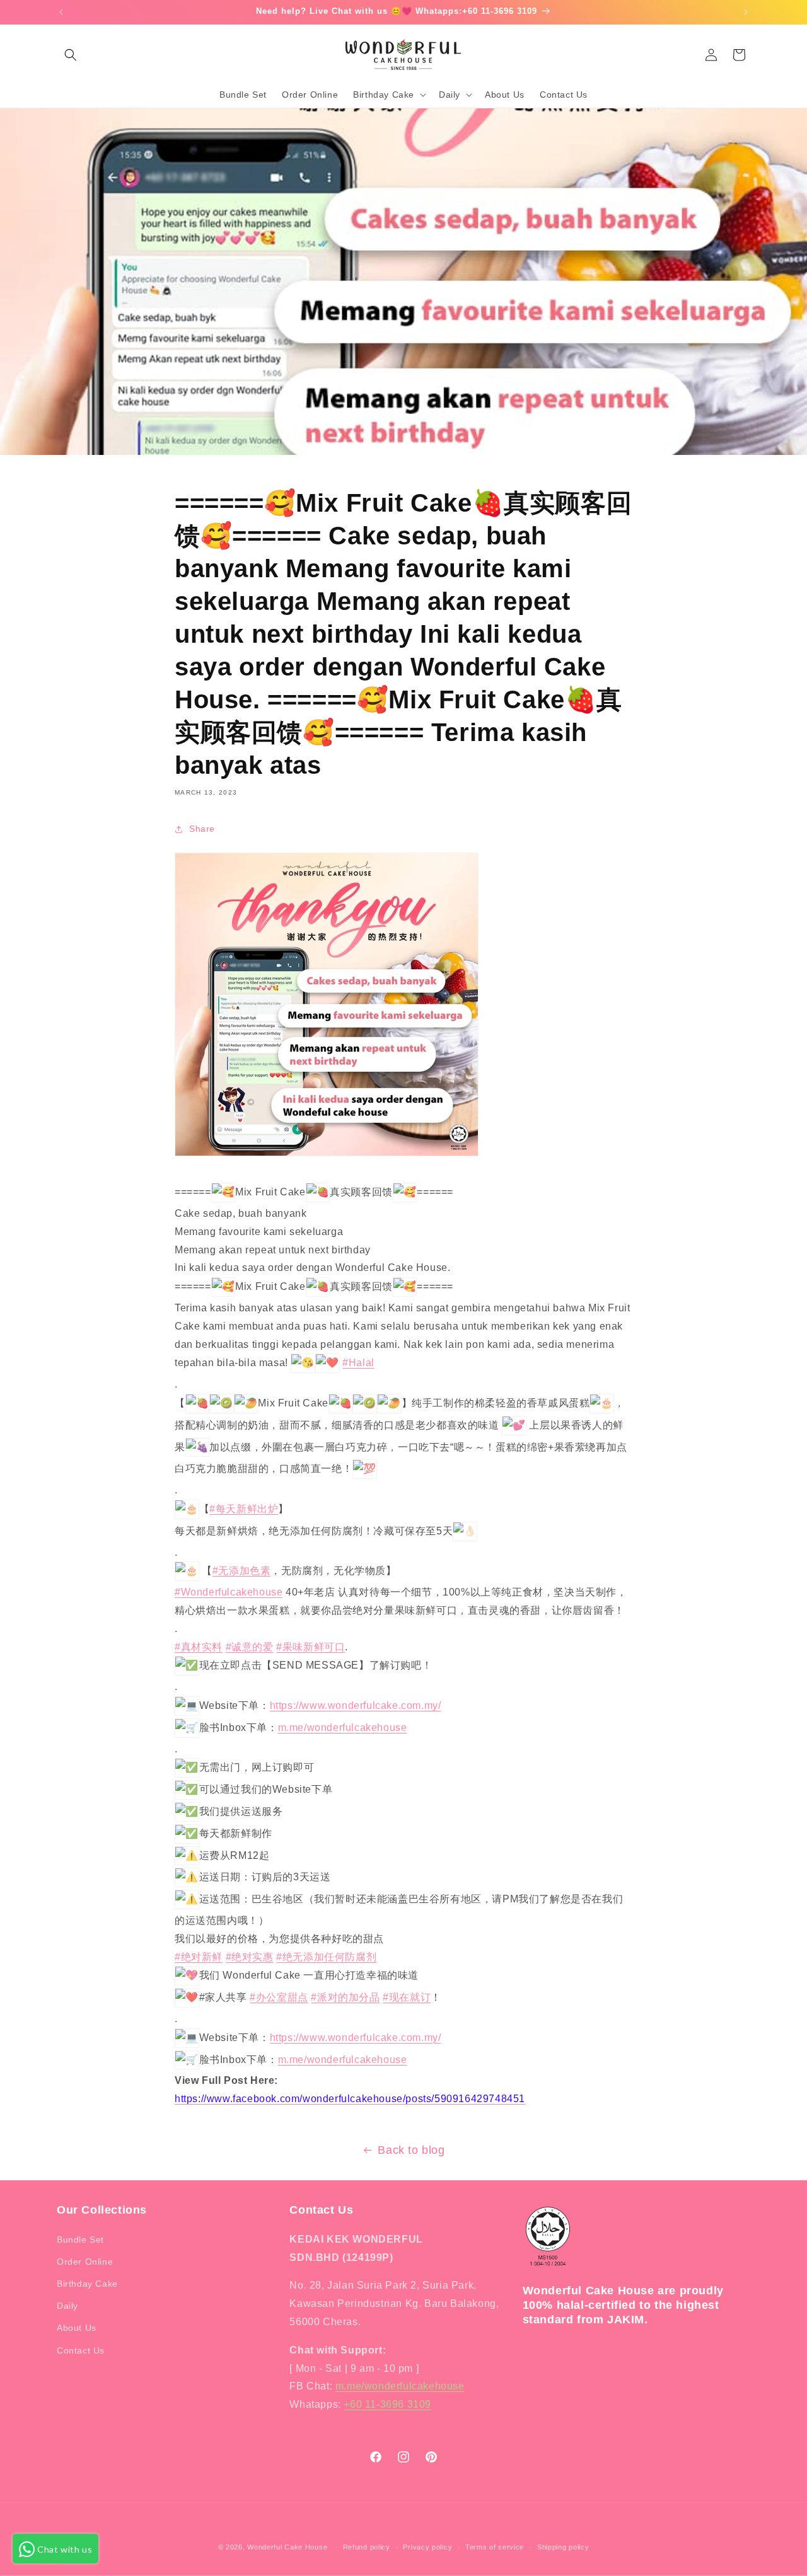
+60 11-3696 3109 (387, 2404)
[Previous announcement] (61, 12)
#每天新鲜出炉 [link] (244, 1509)
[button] (71, 55)
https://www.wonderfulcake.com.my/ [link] (356, 1705)
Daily (67, 2306)
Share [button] (202, 829)
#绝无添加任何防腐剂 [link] (326, 1957)
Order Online (85, 2262)
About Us (77, 2328)
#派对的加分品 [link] (345, 1997)
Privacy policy (427, 2547)
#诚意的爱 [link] (250, 1647)
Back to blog (411, 2150)
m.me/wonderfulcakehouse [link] (343, 1728)
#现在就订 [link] (407, 1997)
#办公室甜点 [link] (279, 1997)
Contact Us (81, 2350)
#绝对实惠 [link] (250, 1957)
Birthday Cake (87, 2284)
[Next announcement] (746, 12)
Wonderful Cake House (287, 2547)
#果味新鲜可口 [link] (311, 1647)
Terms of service (495, 2547)
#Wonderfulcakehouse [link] (229, 1592)
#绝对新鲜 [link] (199, 1957)
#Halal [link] (358, 1363)
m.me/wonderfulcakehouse (400, 2386)
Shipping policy (563, 2547)
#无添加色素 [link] (242, 1571)
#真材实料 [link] (199, 1647)
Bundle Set (80, 2240)
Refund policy (367, 2547)
